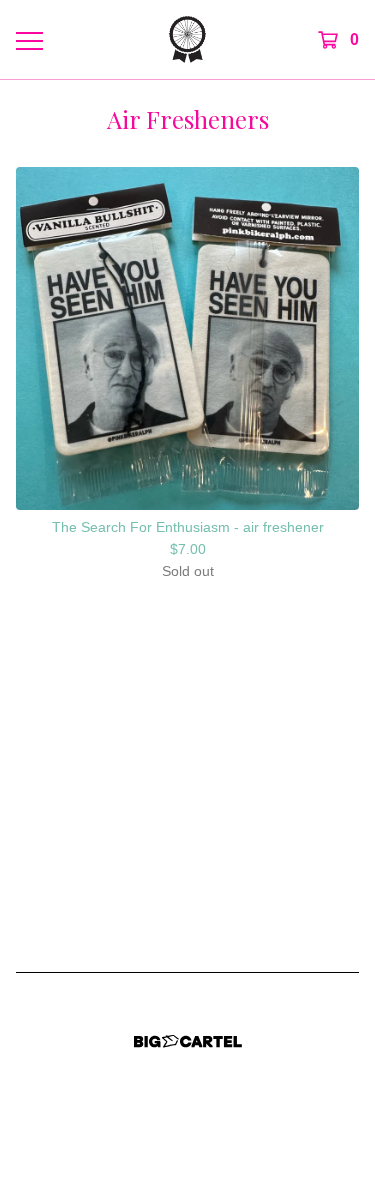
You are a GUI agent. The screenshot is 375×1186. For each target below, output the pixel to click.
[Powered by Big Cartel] (188, 1041)
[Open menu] (28, 40)
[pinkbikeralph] (187, 39)
